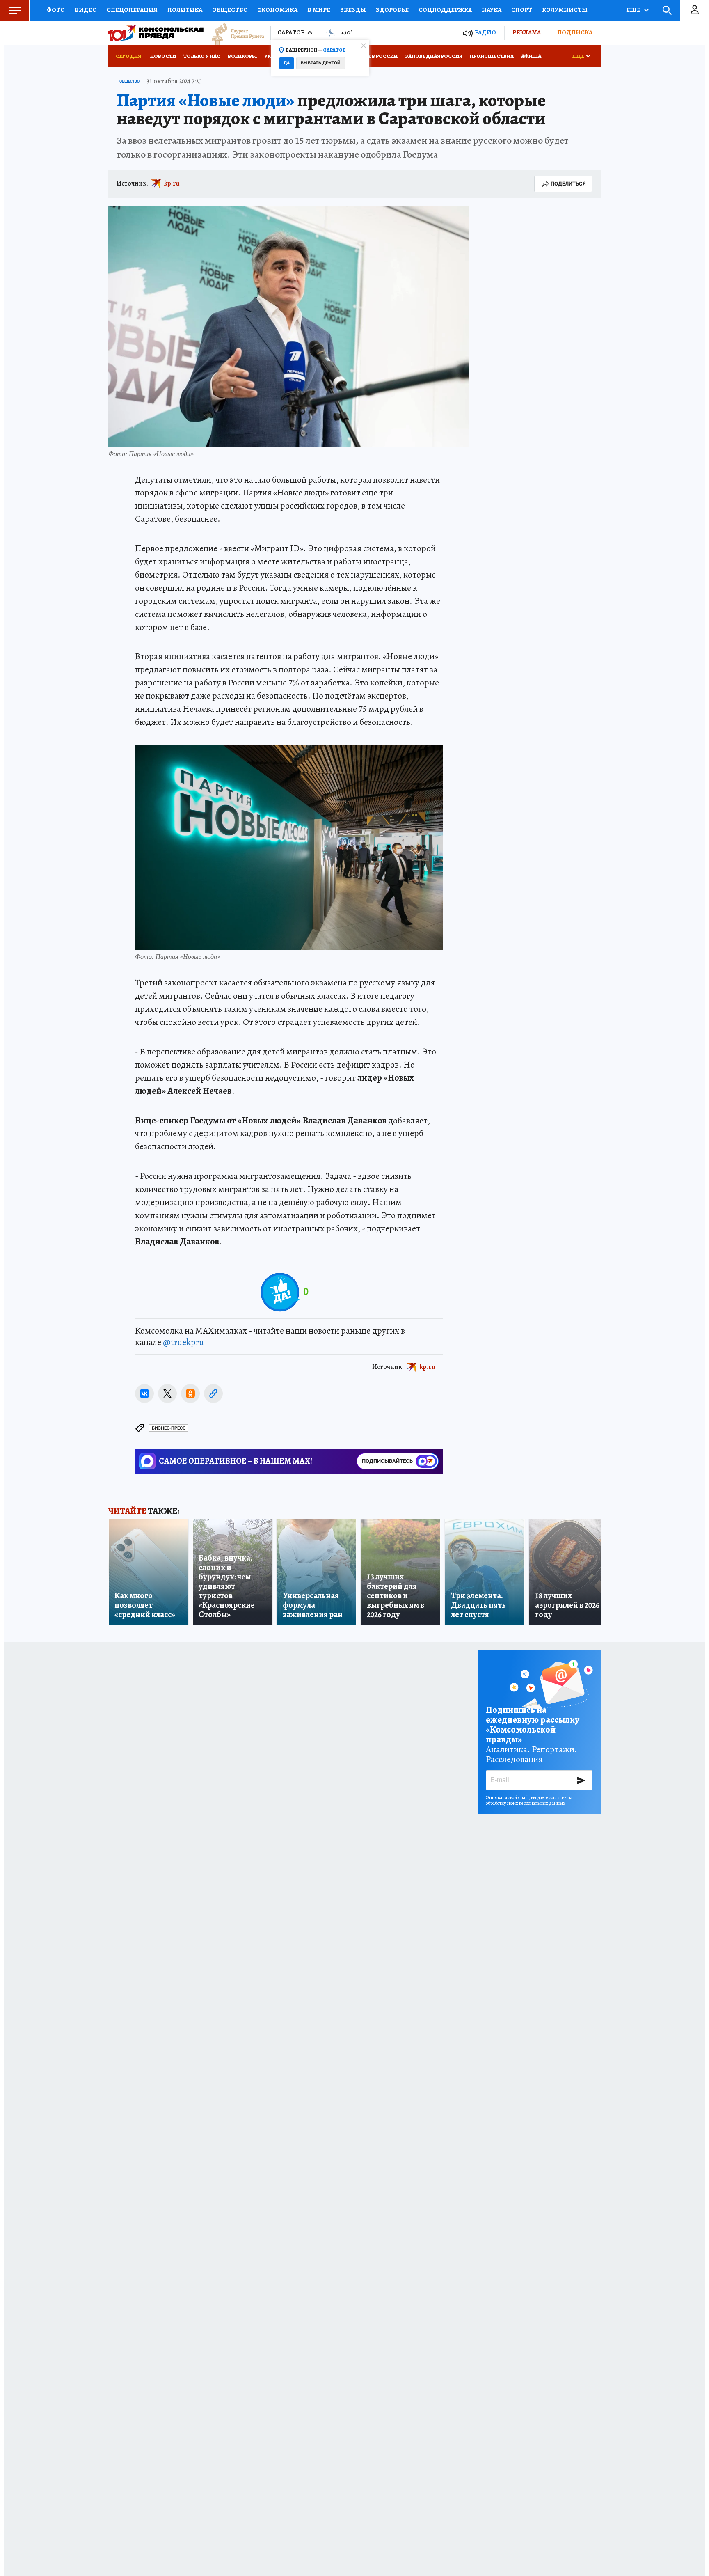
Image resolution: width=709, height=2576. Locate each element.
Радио (485, 33)
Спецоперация (132, 10)
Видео (86, 10)
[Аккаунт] (695, 10)
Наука (492, 10)
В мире (319, 10)
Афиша (531, 56)
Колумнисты (565, 10)
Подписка (575, 32)
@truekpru (183, 1342)
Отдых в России (374, 56)
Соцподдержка (445, 10)
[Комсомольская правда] (156, 33)
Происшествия (492, 56)
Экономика (278, 10)
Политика (185, 10)
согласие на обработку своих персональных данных (529, 1800)
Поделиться (568, 184)
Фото (56, 10)
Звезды (353, 10)
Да (287, 63)
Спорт (522, 10)
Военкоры (242, 56)
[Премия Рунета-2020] (234, 33)
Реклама (527, 32)
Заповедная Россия (434, 56)
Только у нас (202, 56)
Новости (163, 56)
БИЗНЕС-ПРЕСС (169, 1428)
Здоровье (392, 10)
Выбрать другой (321, 63)
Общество (230, 10)
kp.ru (172, 183)
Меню (14, 10)
